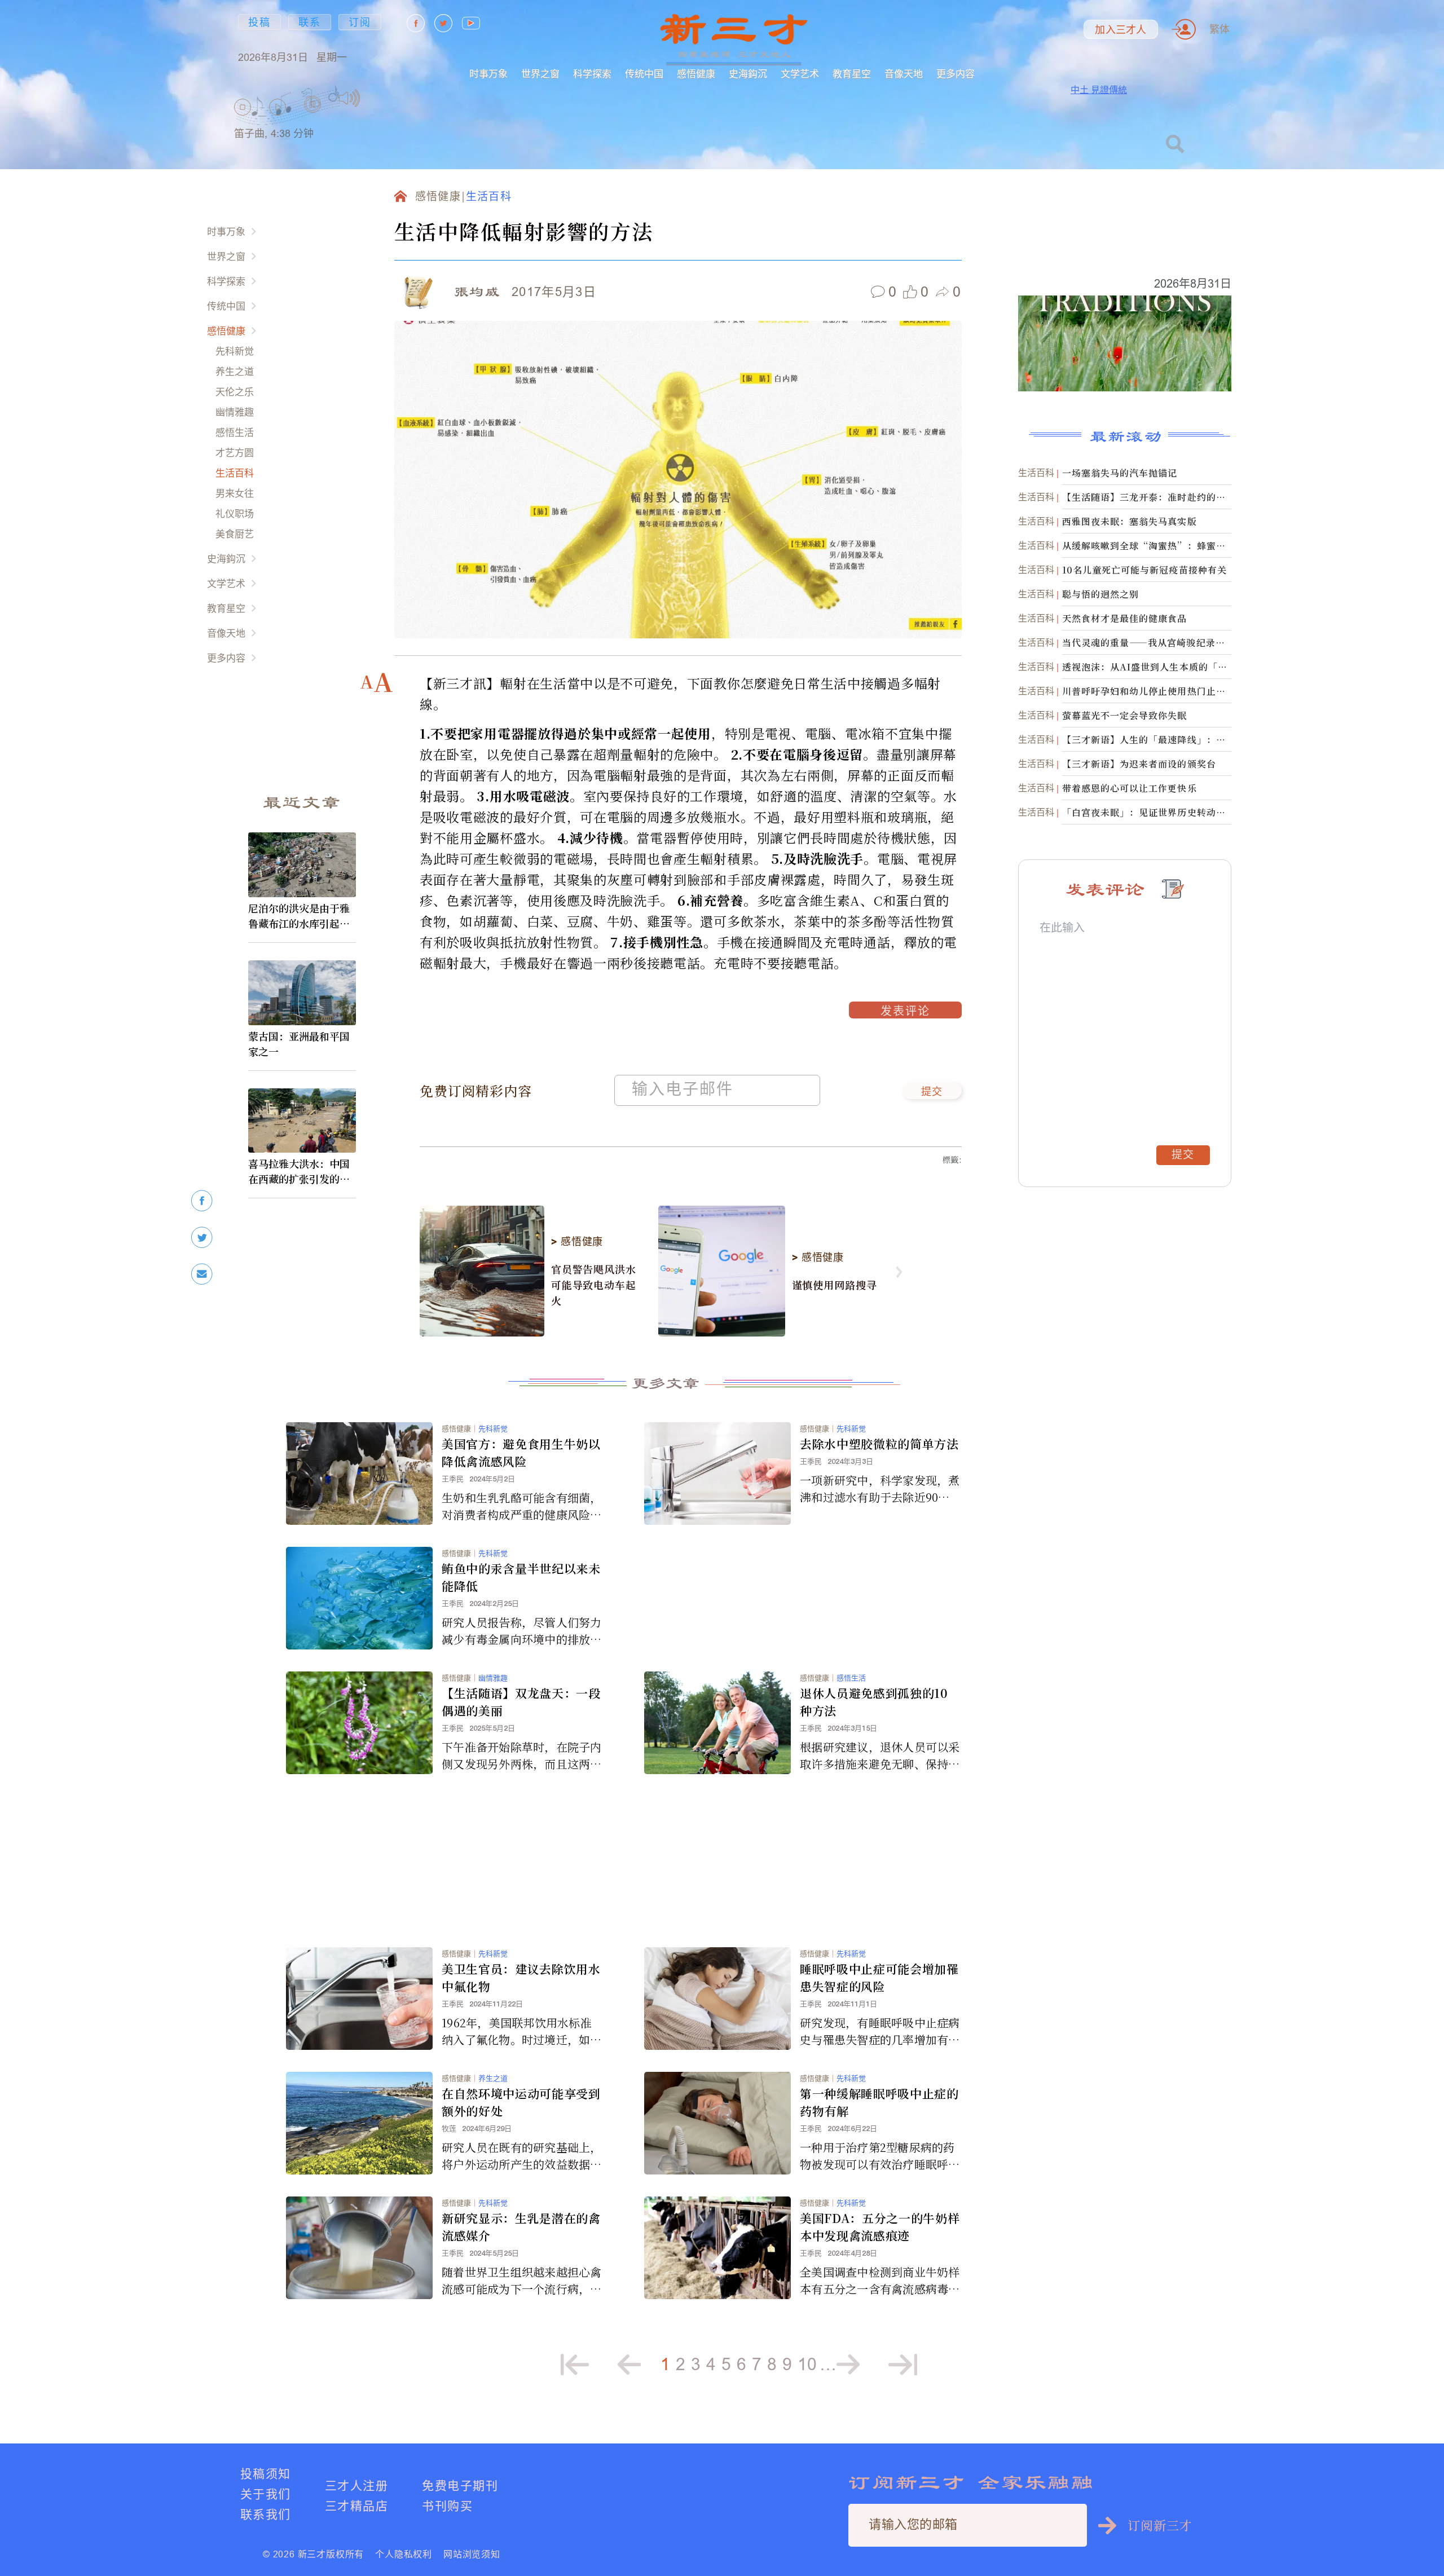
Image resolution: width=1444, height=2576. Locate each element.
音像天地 (904, 74)
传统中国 (644, 74)
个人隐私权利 (404, 2554)
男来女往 (235, 493)
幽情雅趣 (235, 412)
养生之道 (235, 371)
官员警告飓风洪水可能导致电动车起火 (594, 1285)
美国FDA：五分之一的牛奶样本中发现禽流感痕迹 (880, 2227)
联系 (310, 22)
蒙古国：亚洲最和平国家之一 (299, 1044)
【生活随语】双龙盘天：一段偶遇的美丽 (521, 1702)
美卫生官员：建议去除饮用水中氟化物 (521, 1977)
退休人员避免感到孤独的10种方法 (874, 1702)
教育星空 (852, 74)
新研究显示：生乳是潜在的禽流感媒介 (521, 2227)
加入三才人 (1121, 30)
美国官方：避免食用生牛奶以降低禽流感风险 (521, 1452)
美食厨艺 (235, 534)
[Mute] (349, 98)
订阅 (360, 22)
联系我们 (266, 2514)
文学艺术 (800, 74)
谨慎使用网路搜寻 (835, 1285)
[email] (202, 1274)
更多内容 (956, 74)
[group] (313, 119)
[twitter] (202, 1238)
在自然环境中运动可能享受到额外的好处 (521, 2102)
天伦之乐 (235, 392)
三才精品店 (356, 2506)
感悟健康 (696, 74)
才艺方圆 (235, 453)
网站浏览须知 (472, 2554)
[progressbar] (378, 98)
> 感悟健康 (577, 1242)
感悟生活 (235, 432)
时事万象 (488, 74)
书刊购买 (447, 2506)
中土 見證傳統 (1099, 90)
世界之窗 (540, 74)
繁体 (1220, 29)
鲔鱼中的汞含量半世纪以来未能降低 (521, 1577)
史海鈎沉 (748, 74)
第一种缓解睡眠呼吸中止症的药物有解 (879, 2102)
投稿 (259, 22)
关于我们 (266, 2494)
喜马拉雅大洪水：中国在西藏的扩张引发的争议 (299, 1171)
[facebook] (202, 1201)
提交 (932, 1092)
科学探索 (592, 74)
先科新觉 (235, 351)
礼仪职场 (235, 513)
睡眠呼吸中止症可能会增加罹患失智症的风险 (879, 1977)
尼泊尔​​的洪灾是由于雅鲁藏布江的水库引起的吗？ (299, 916)
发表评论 (905, 1012)
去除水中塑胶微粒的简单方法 (879, 1444)
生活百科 (235, 473)
